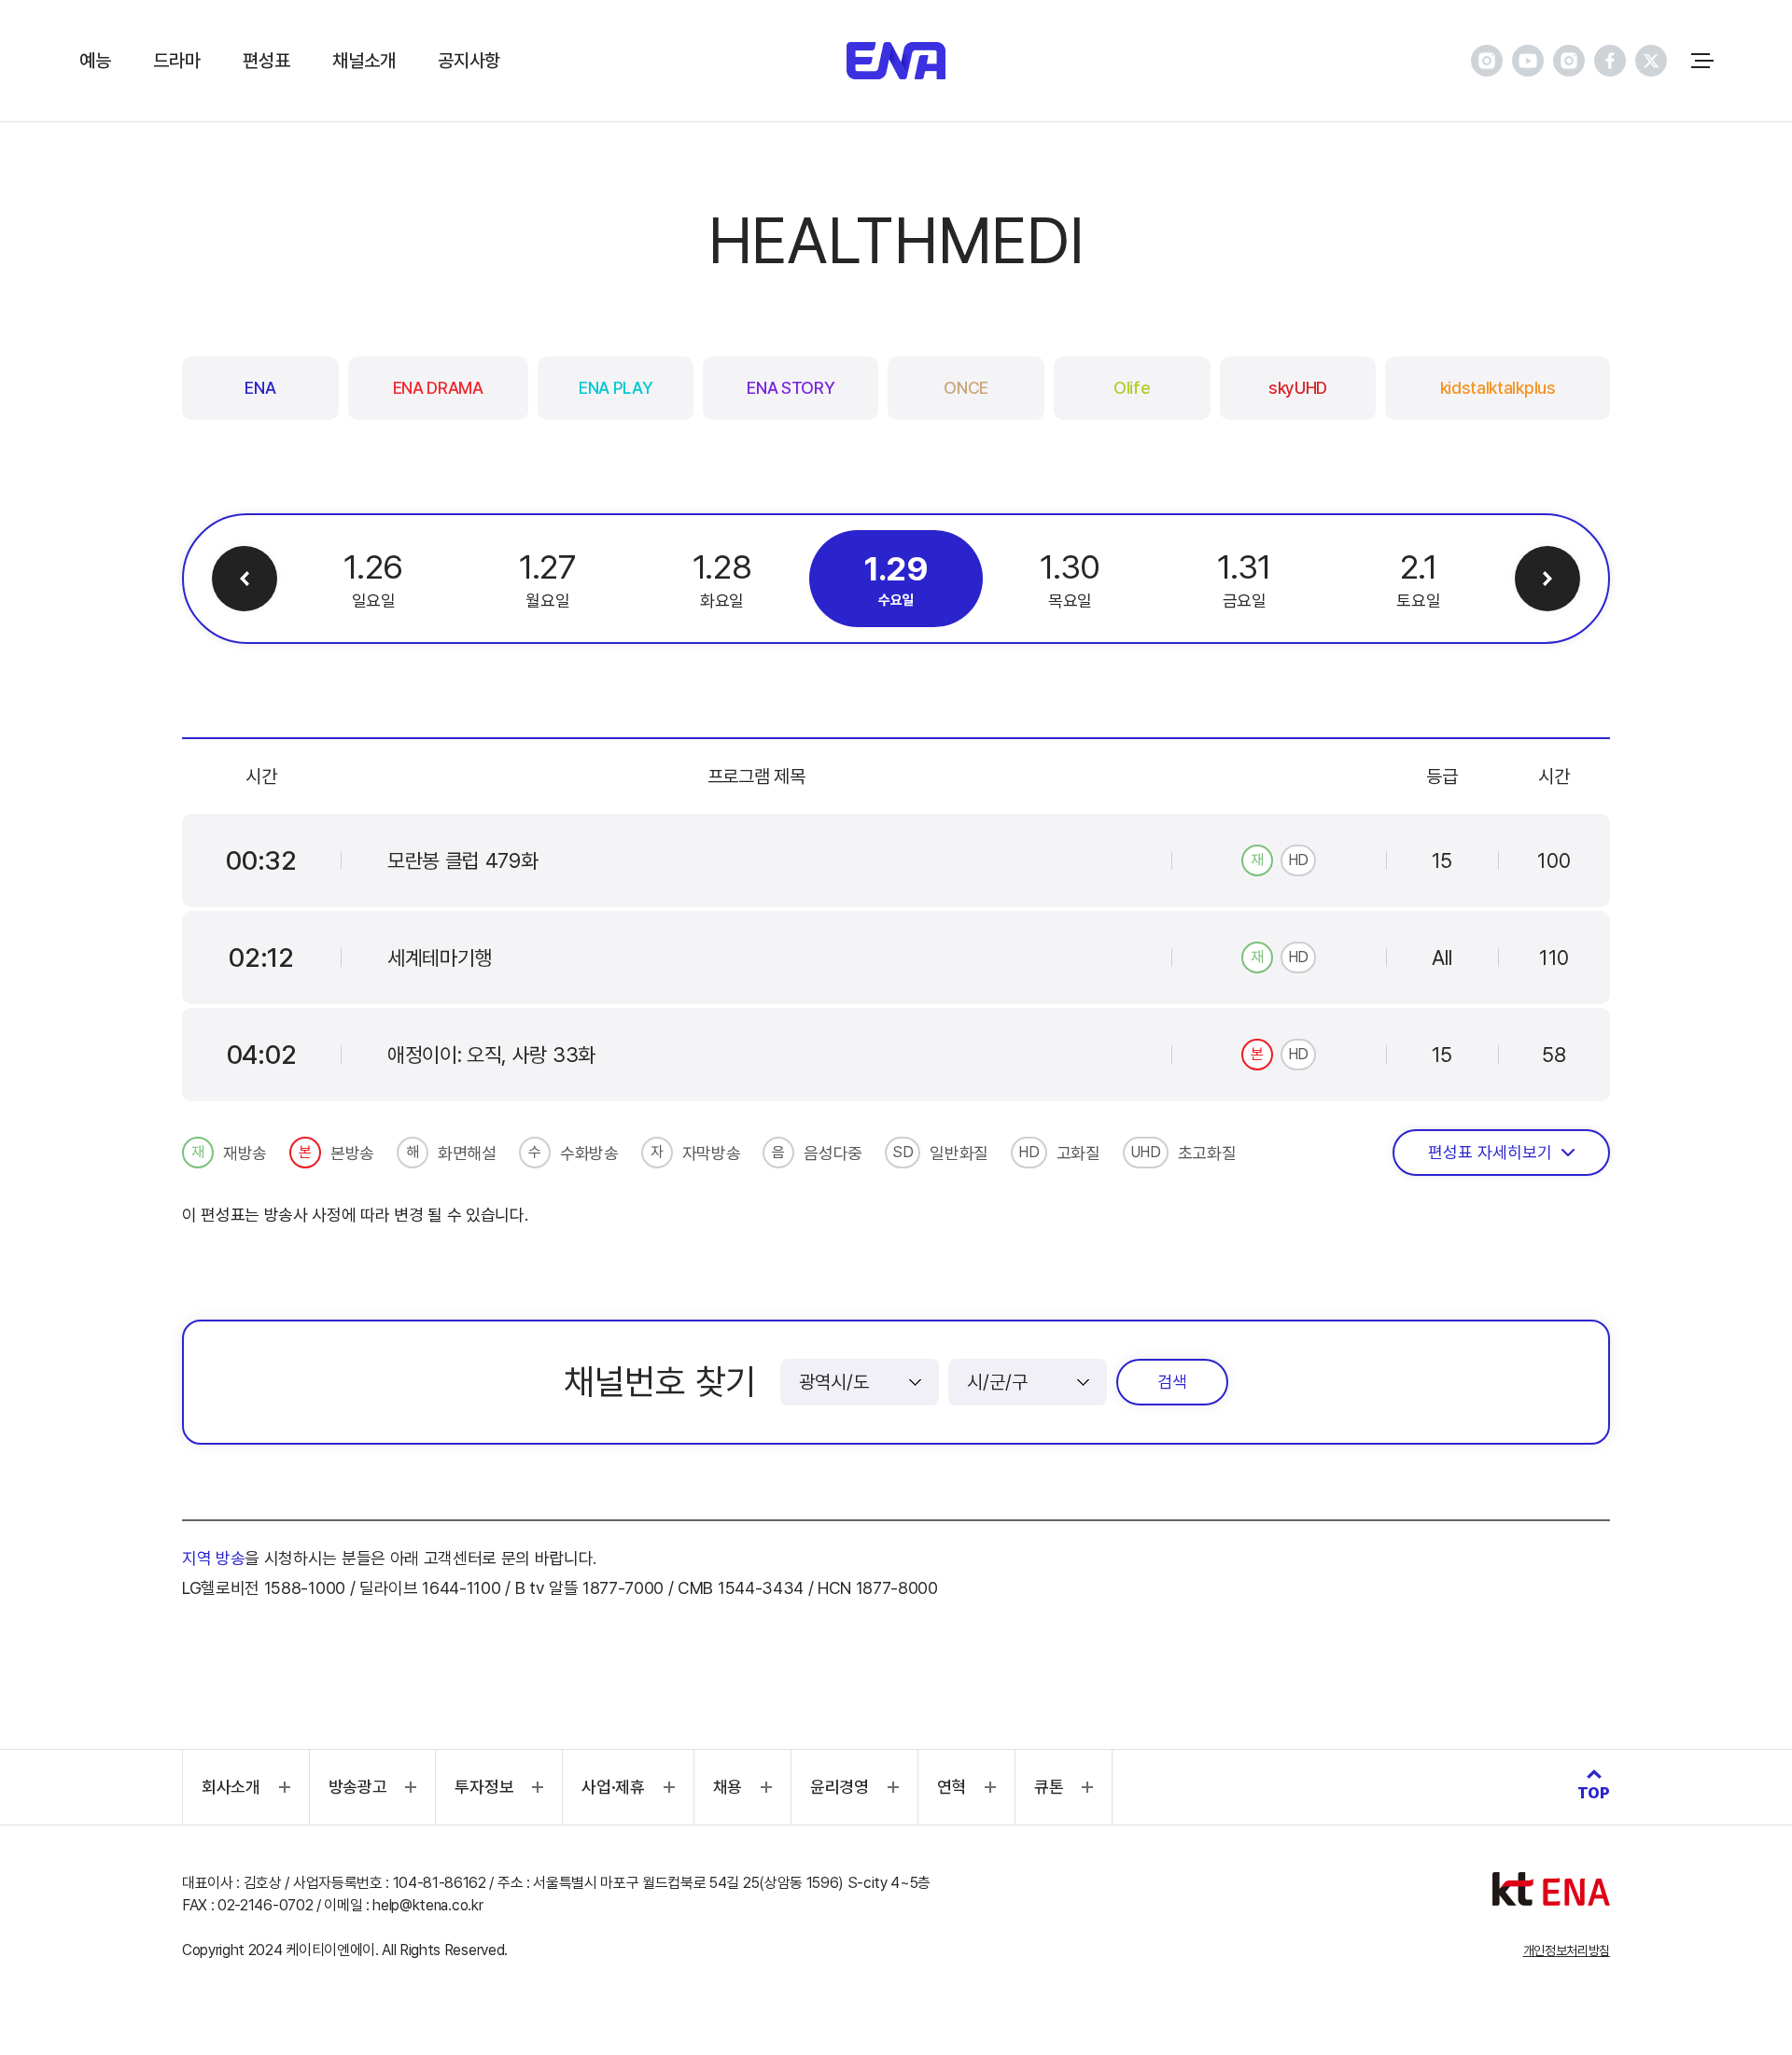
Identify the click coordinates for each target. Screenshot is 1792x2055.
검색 (1172, 1382)
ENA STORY (791, 388)
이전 (245, 579)
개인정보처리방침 (1567, 1950)
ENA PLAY (616, 388)
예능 (95, 61)
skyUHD (1298, 388)
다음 (1547, 579)
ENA (260, 388)
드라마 (176, 61)
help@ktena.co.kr (427, 1905)
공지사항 (469, 61)
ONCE (966, 388)
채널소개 (364, 61)
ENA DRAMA (438, 388)
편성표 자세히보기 (1490, 1152)
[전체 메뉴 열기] (1702, 61)
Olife (1132, 388)
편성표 (266, 61)
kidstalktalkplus (1498, 388)
